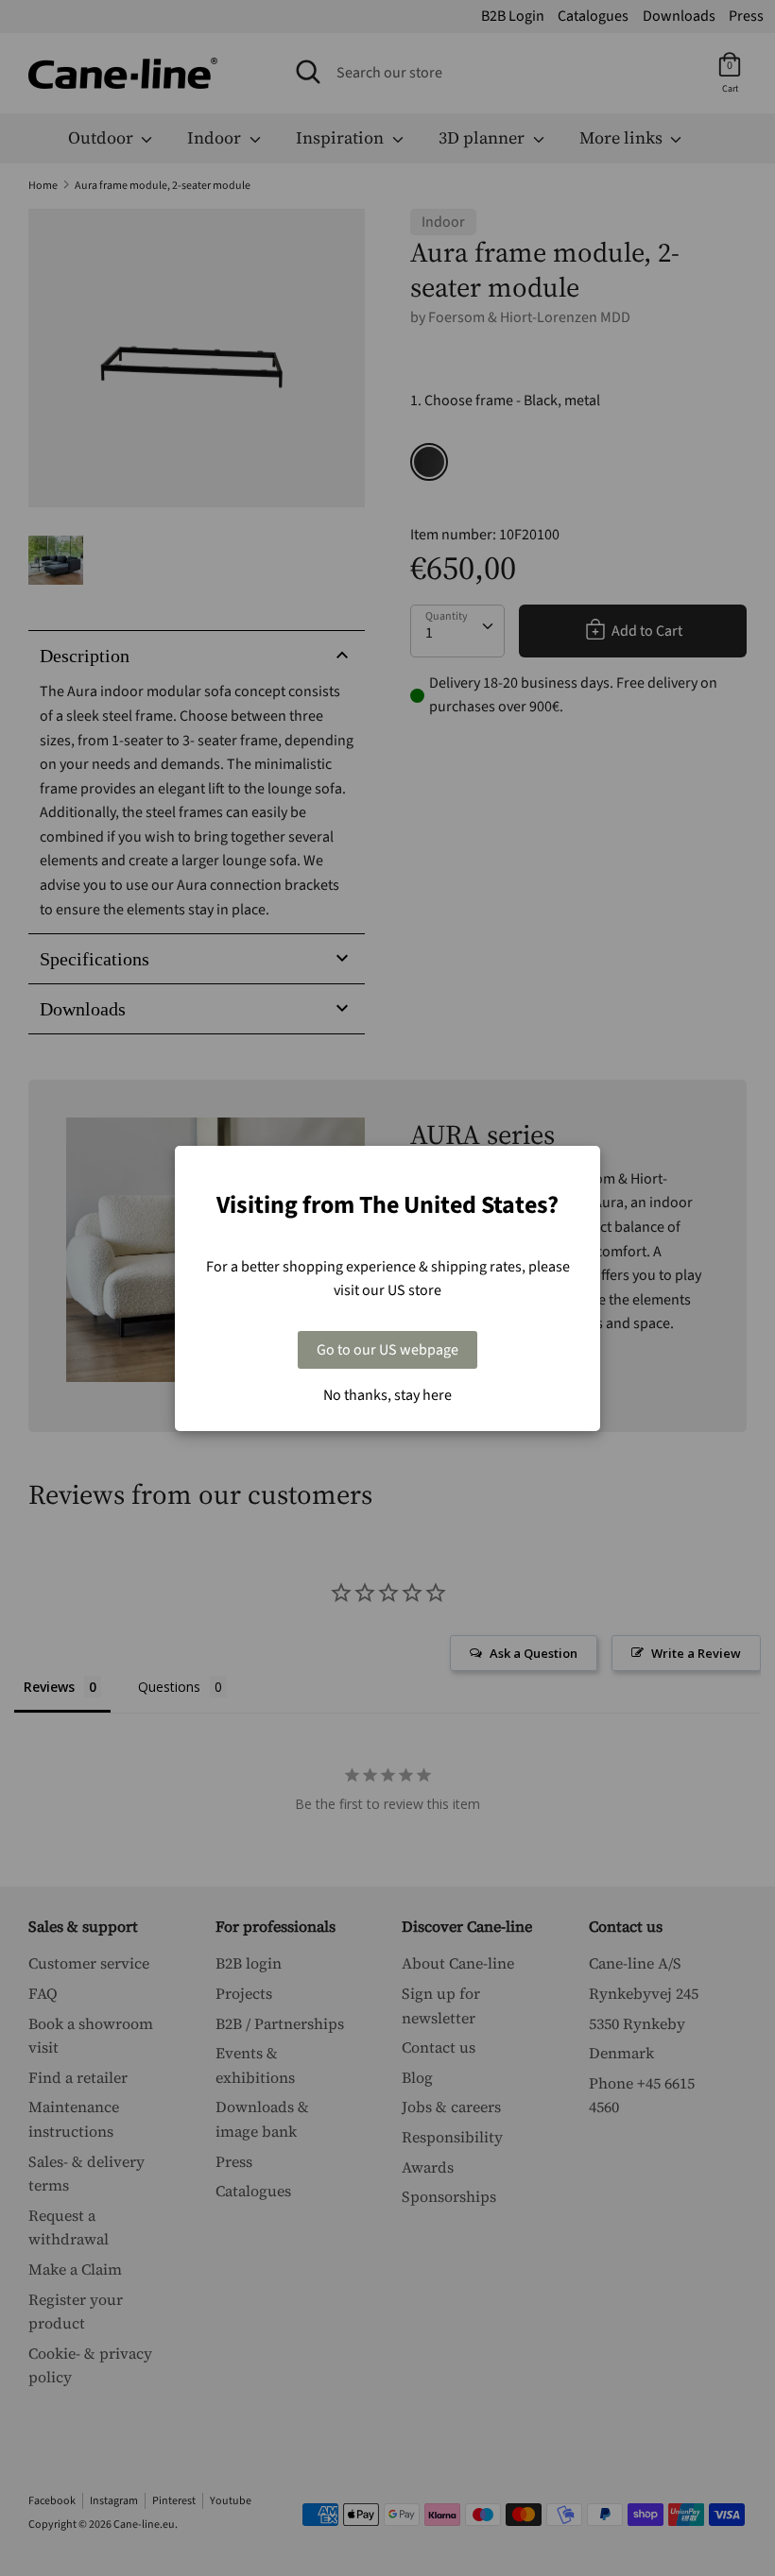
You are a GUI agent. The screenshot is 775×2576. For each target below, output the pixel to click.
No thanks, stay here (387, 1395)
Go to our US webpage (387, 1350)
